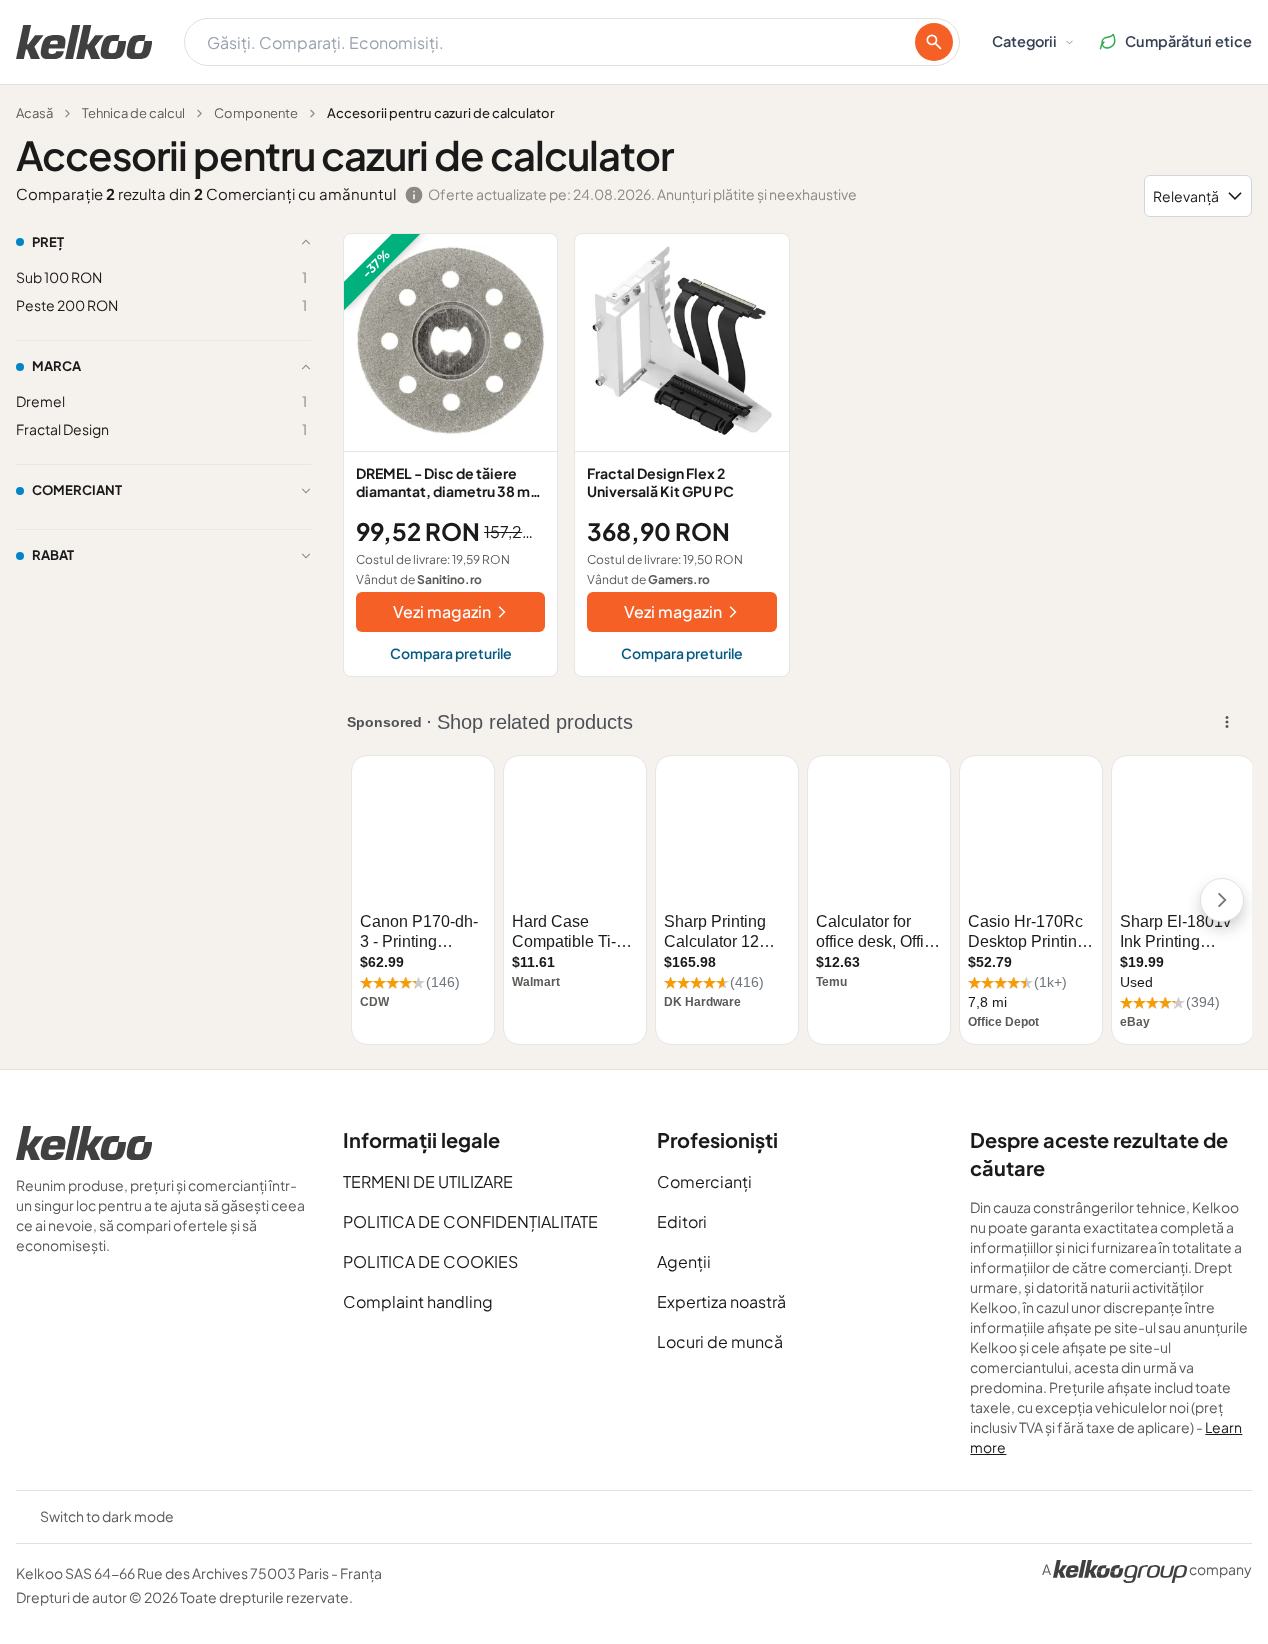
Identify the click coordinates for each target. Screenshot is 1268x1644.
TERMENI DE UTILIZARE (428, 1181)
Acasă (34, 113)
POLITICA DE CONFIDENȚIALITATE (470, 1221)
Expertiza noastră (721, 1301)
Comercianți (704, 1181)
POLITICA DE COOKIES (430, 1261)
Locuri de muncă (720, 1341)
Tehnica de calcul (133, 113)
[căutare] (934, 42)
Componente (256, 113)
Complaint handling (418, 1301)
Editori (682, 1221)
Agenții (684, 1261)
